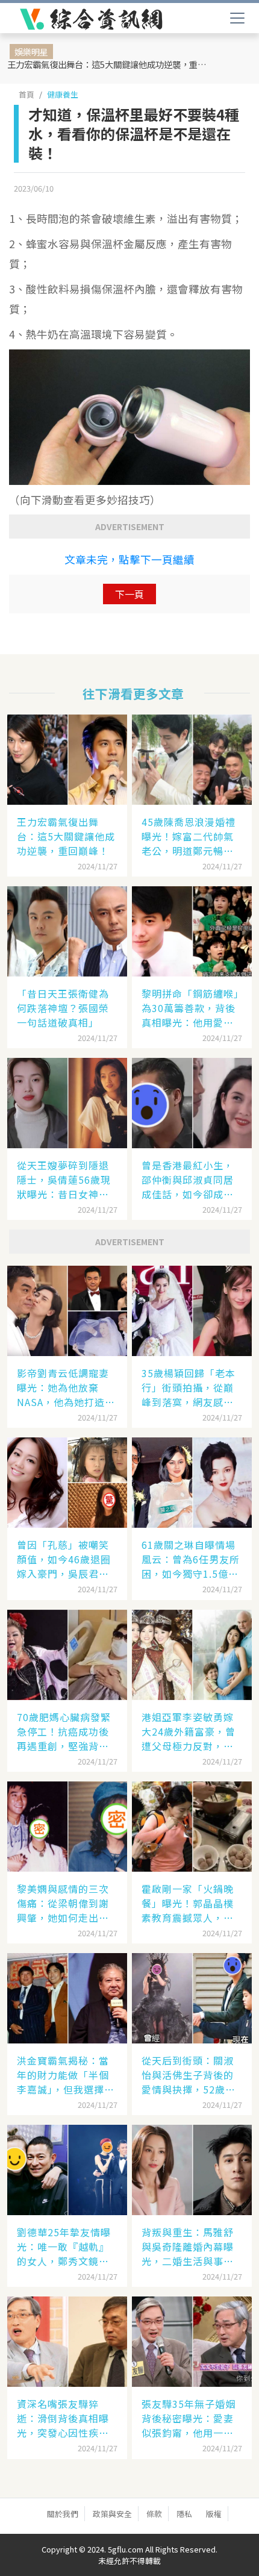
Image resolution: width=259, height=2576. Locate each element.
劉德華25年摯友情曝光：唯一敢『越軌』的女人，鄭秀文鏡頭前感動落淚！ (64, 2246)
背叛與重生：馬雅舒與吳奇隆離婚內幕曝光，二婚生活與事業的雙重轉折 (188, 2246)
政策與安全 (112, 2514)
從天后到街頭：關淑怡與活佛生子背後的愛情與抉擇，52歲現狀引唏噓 (189, 2075)
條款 (154, 2514)
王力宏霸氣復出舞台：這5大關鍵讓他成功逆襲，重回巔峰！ (110, 64)
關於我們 (63, 2514)
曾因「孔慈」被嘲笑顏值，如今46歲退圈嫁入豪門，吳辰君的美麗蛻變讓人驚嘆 (64, 1559)
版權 (214, 2514)
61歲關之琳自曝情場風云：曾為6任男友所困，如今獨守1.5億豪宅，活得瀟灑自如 (191, 1559)
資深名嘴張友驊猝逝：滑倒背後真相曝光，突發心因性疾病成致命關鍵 (63, 2418)
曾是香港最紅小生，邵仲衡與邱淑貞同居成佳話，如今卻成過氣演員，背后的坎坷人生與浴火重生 (188, 1180)
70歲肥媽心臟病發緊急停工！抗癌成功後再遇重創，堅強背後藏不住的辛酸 (64, 1731)
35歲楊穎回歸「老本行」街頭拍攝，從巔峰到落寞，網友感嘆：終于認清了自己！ (189, 1387)
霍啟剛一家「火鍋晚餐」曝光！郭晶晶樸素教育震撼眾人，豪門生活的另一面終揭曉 (188, 1903)
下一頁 (129, 594)
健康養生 (63, 94)
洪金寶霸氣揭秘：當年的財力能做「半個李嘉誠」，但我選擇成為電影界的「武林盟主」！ (66, 2075)
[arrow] (91, 19)
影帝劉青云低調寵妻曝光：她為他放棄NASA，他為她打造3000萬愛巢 (63, 1387)
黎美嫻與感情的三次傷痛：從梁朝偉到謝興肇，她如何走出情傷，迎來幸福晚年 (63, 1903)
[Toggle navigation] (237, 18)
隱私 (184, 2514)
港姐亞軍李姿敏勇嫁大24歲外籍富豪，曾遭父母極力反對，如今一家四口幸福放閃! (190, 1731)
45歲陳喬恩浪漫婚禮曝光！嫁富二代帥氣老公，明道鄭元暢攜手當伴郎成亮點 (189, 836)
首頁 (27, 94)
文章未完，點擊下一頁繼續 (129, 559)
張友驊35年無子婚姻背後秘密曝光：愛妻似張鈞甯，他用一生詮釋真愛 (189, 2418)
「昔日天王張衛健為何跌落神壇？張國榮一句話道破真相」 (63, 1008)
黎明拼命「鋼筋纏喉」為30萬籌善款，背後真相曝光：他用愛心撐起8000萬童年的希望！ (190, 1008)
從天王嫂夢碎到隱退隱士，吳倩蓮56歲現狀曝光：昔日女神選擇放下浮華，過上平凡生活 (64, 1180)
